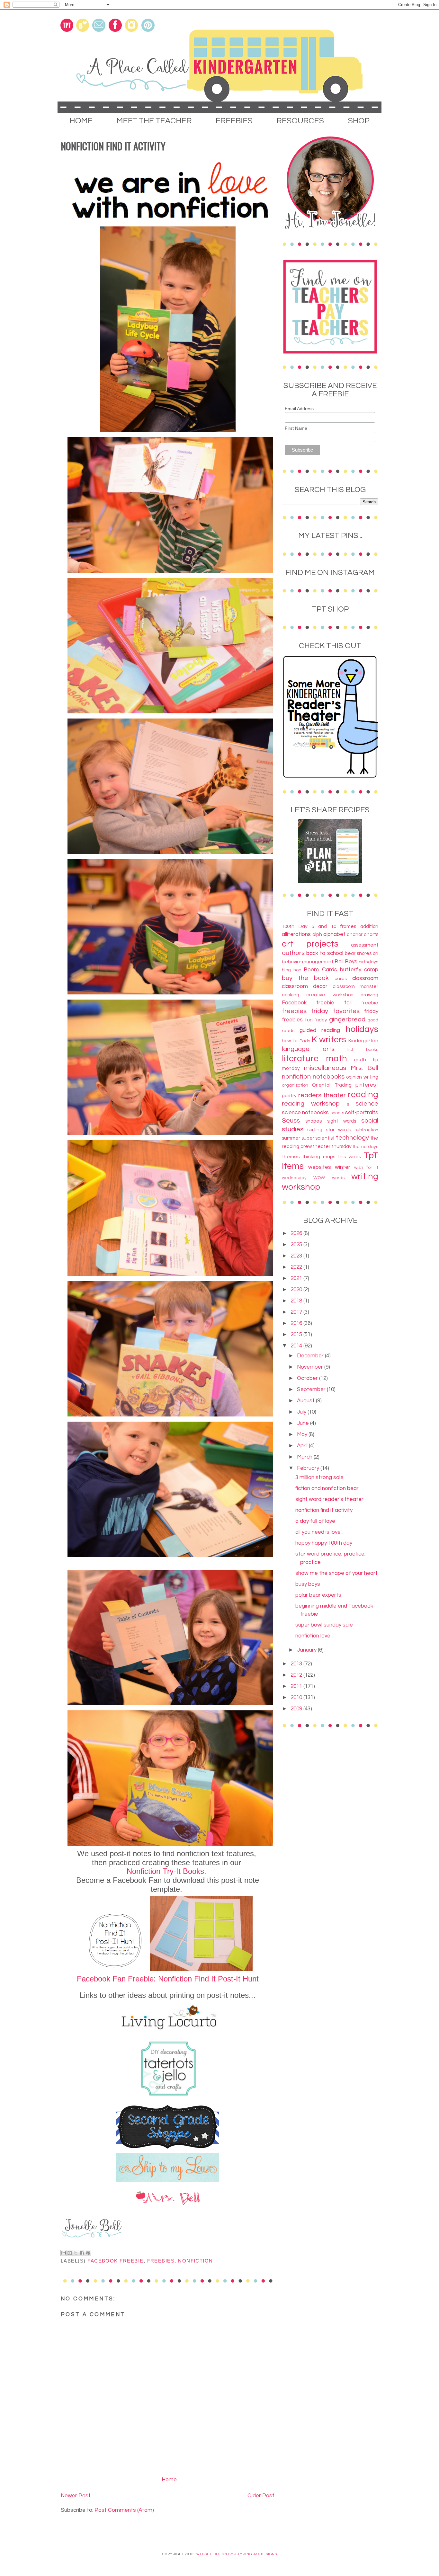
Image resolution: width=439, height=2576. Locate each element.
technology (352, 1138)
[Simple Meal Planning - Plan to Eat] (330, 881)
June (304, 1423)
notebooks (329, 1076)
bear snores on (362, 953)
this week (349, 1157)
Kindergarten (363, 1041)
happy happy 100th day (324, 1543)
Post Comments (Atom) (124, 2510)
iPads (304, 1041)
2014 (297, 1346)
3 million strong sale (319, 1478)
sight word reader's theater (329, 1499)
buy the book (305, 978)
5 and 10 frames (334, 926)
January (307, 1650)
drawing (369, 995)
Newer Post (76, 2496)
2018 (297, 1301)
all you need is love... (319, 1532)
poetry (289, 1096)
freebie (370, 1003)
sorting (315, 1130)
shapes (314, 1121)
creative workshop (330, 995)
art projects (310, 944)
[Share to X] (76, 2253)
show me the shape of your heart (336, 1573)
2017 (297, 1312)
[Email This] (64, 2253)
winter (343, 1167)
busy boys (308, 1584)
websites (320, 1167)
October (308, 1378)
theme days (365, 1147)
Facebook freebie (115, 2261)
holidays (362, 1029)
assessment (365, 945)
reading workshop (311, 1103)
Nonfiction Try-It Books (165, 1871)
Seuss (291, 1120)
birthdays (368, 962)
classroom (365, 978)
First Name (296, 428)
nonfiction (196, 2261)
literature (300, 1059)
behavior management (308, 962)
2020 (297, 1290)
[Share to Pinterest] (88, 2253)
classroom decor (305, 986)
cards (341, 979)
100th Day (295, 926)
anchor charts (363, 934)
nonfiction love (313, 1636)
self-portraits (362, 1113)
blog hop (291, 970)
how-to (290, 1041)
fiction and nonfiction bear (327, 1488)
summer (291, 1138)
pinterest (367, 1085)
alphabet (334, 934)
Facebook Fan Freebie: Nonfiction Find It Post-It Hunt (168, 1979)
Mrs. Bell (364, 1068)
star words (338, 1130)
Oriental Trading (332, 1085)
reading (363, 1095)
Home (169, 2480)
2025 (297, 1245)
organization (295, 1085)
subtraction (366, 1130)
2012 (297, 1675)
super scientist (318, 1138)
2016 (297, 1323)
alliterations (296, 934)
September (312, 1389)
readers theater (322, 1095)
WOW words (329, 1178)
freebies (161, 2261)
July (302, 1412)
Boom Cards (320, 970)
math (336, 1059)
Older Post (261, 2496)
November (311, 1367)
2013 (297, 1664)
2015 (297, 1335)
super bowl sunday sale (324, 1625)
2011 (297, 1686)
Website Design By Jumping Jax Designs (237, 2554)
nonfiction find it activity (324, 1510)
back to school (325, 953)
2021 (297, 1278)
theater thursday (332, 1146)
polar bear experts (318, 1595)
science (367, 1103)
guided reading (320, 1030)
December (311, 1356)
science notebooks (305, 1113)
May (303, 1434)
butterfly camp (359, 970)
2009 (297, 1709)
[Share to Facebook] (82, 2253)
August (306, 1401)
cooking (291, 995)
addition (369, 926)
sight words (342, 1121)
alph (317, 934)
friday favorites (335, 1011)
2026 (297, 1233)
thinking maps (318, 1157)
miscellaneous (325, 1068)
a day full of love (315, 1521)
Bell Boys (346, 962)
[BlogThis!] (70, 2253)
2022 (297, 1267)
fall (348, 1003)
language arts (308, 1049)
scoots (337, 1113)
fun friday (316, 1020)
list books (363, 1050)
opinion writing (362, 1077)
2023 (297, 1256)
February (309, 1468)
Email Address (299, 409)
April (303, 1446)
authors (293, 953)
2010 (297, 1698)
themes (291, 1157)
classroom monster (355, 986)
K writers (329, 1040)
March (305, 1457)
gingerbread (347, 1019)
